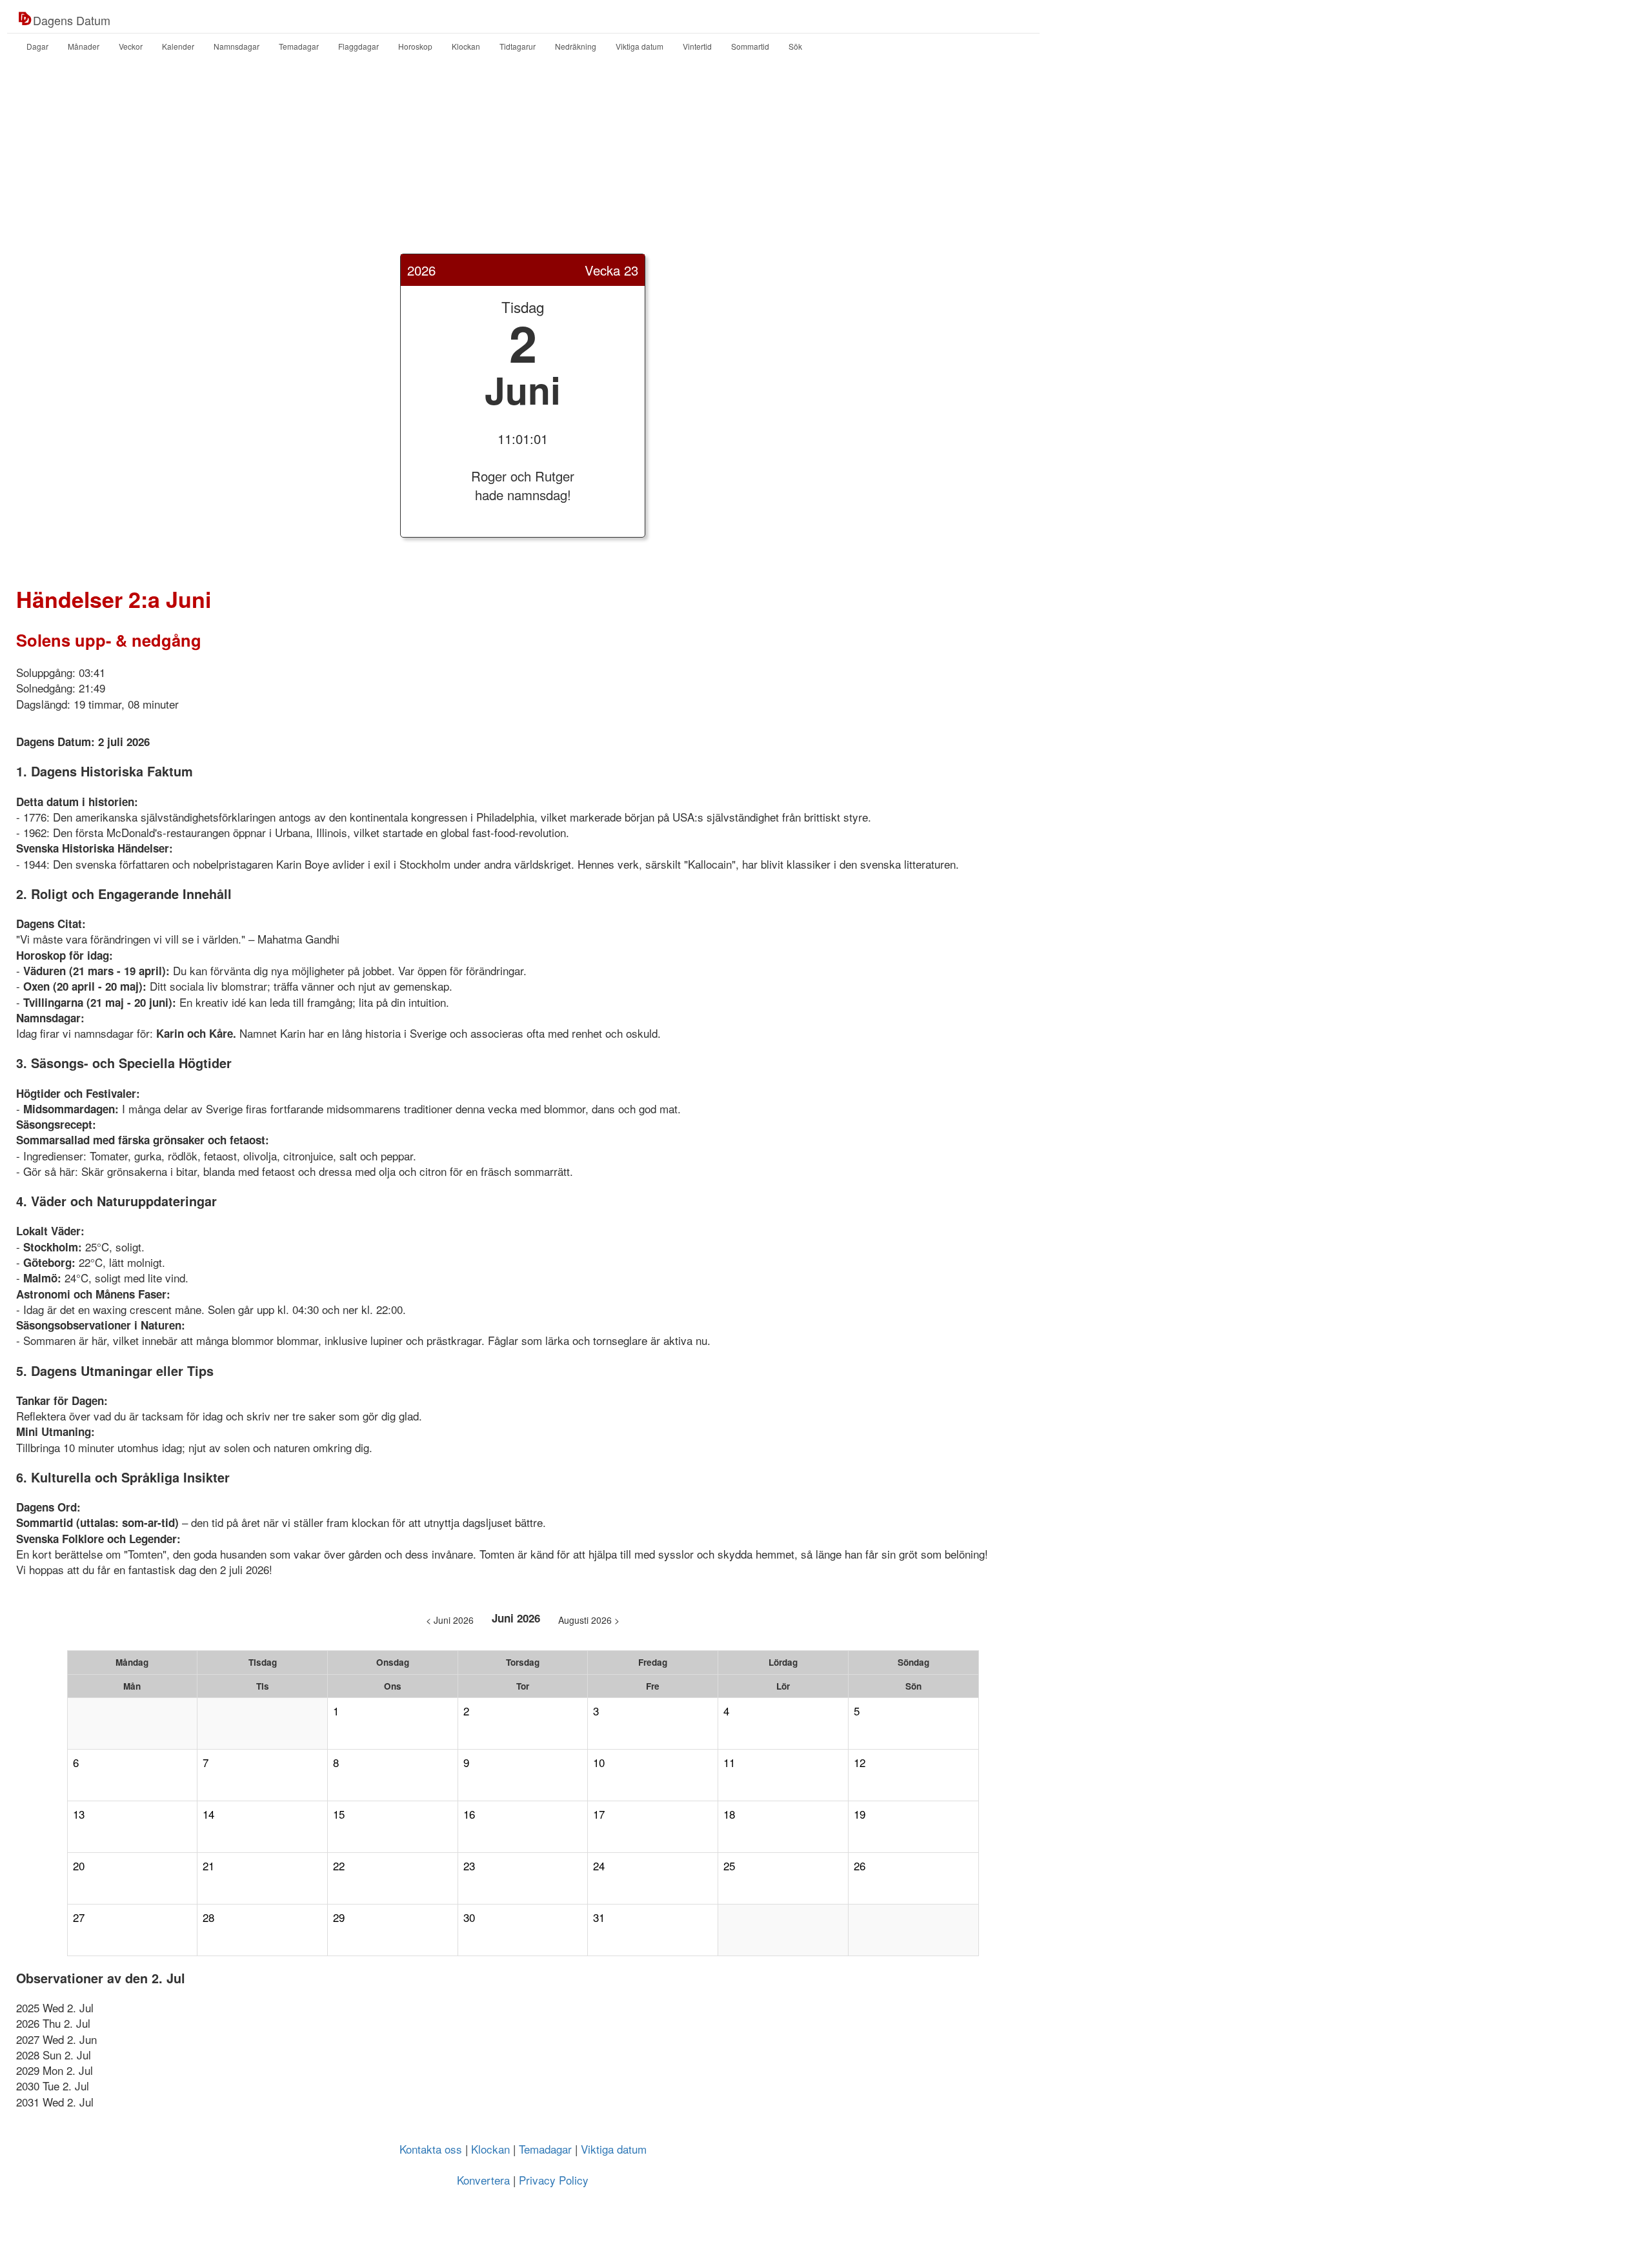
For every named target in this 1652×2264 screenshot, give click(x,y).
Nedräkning (576, 46)
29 (339, 1917)
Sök (795, 46)
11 (729, 1763)
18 (729, 1814)
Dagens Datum (72, 20)
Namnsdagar (237, 46)
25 (729, 1866)
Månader (84, 46)
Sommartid (750, 46)
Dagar (37, 46)
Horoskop (415, 46)
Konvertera (483, 2180)
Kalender (178, 46)
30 (469, 1917)
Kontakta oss (431, 2149)
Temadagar (299, 46)
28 (208, 1917)
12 (860, 1763)
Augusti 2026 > (589, 1620)
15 (339, 1814)
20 (79, 1866)
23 (469, 1866)
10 (599, 1763)
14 (208, 1814)
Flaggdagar (358, 46)
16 (469, 1814)
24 (599, 1866)
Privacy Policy (554, 2180)
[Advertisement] (826, 163)
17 (599, 1814)
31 (599, 1917)
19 (860, 1814)
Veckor (131, 46)
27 (79, 1917)
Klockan (466, 46)
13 (79, 1814)
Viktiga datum (640, 46)
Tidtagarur (518, 46)
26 (860, 1866)
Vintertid (697, 46)
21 (208, 1866)
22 (339, 1866)
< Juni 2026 (450, 1620)
